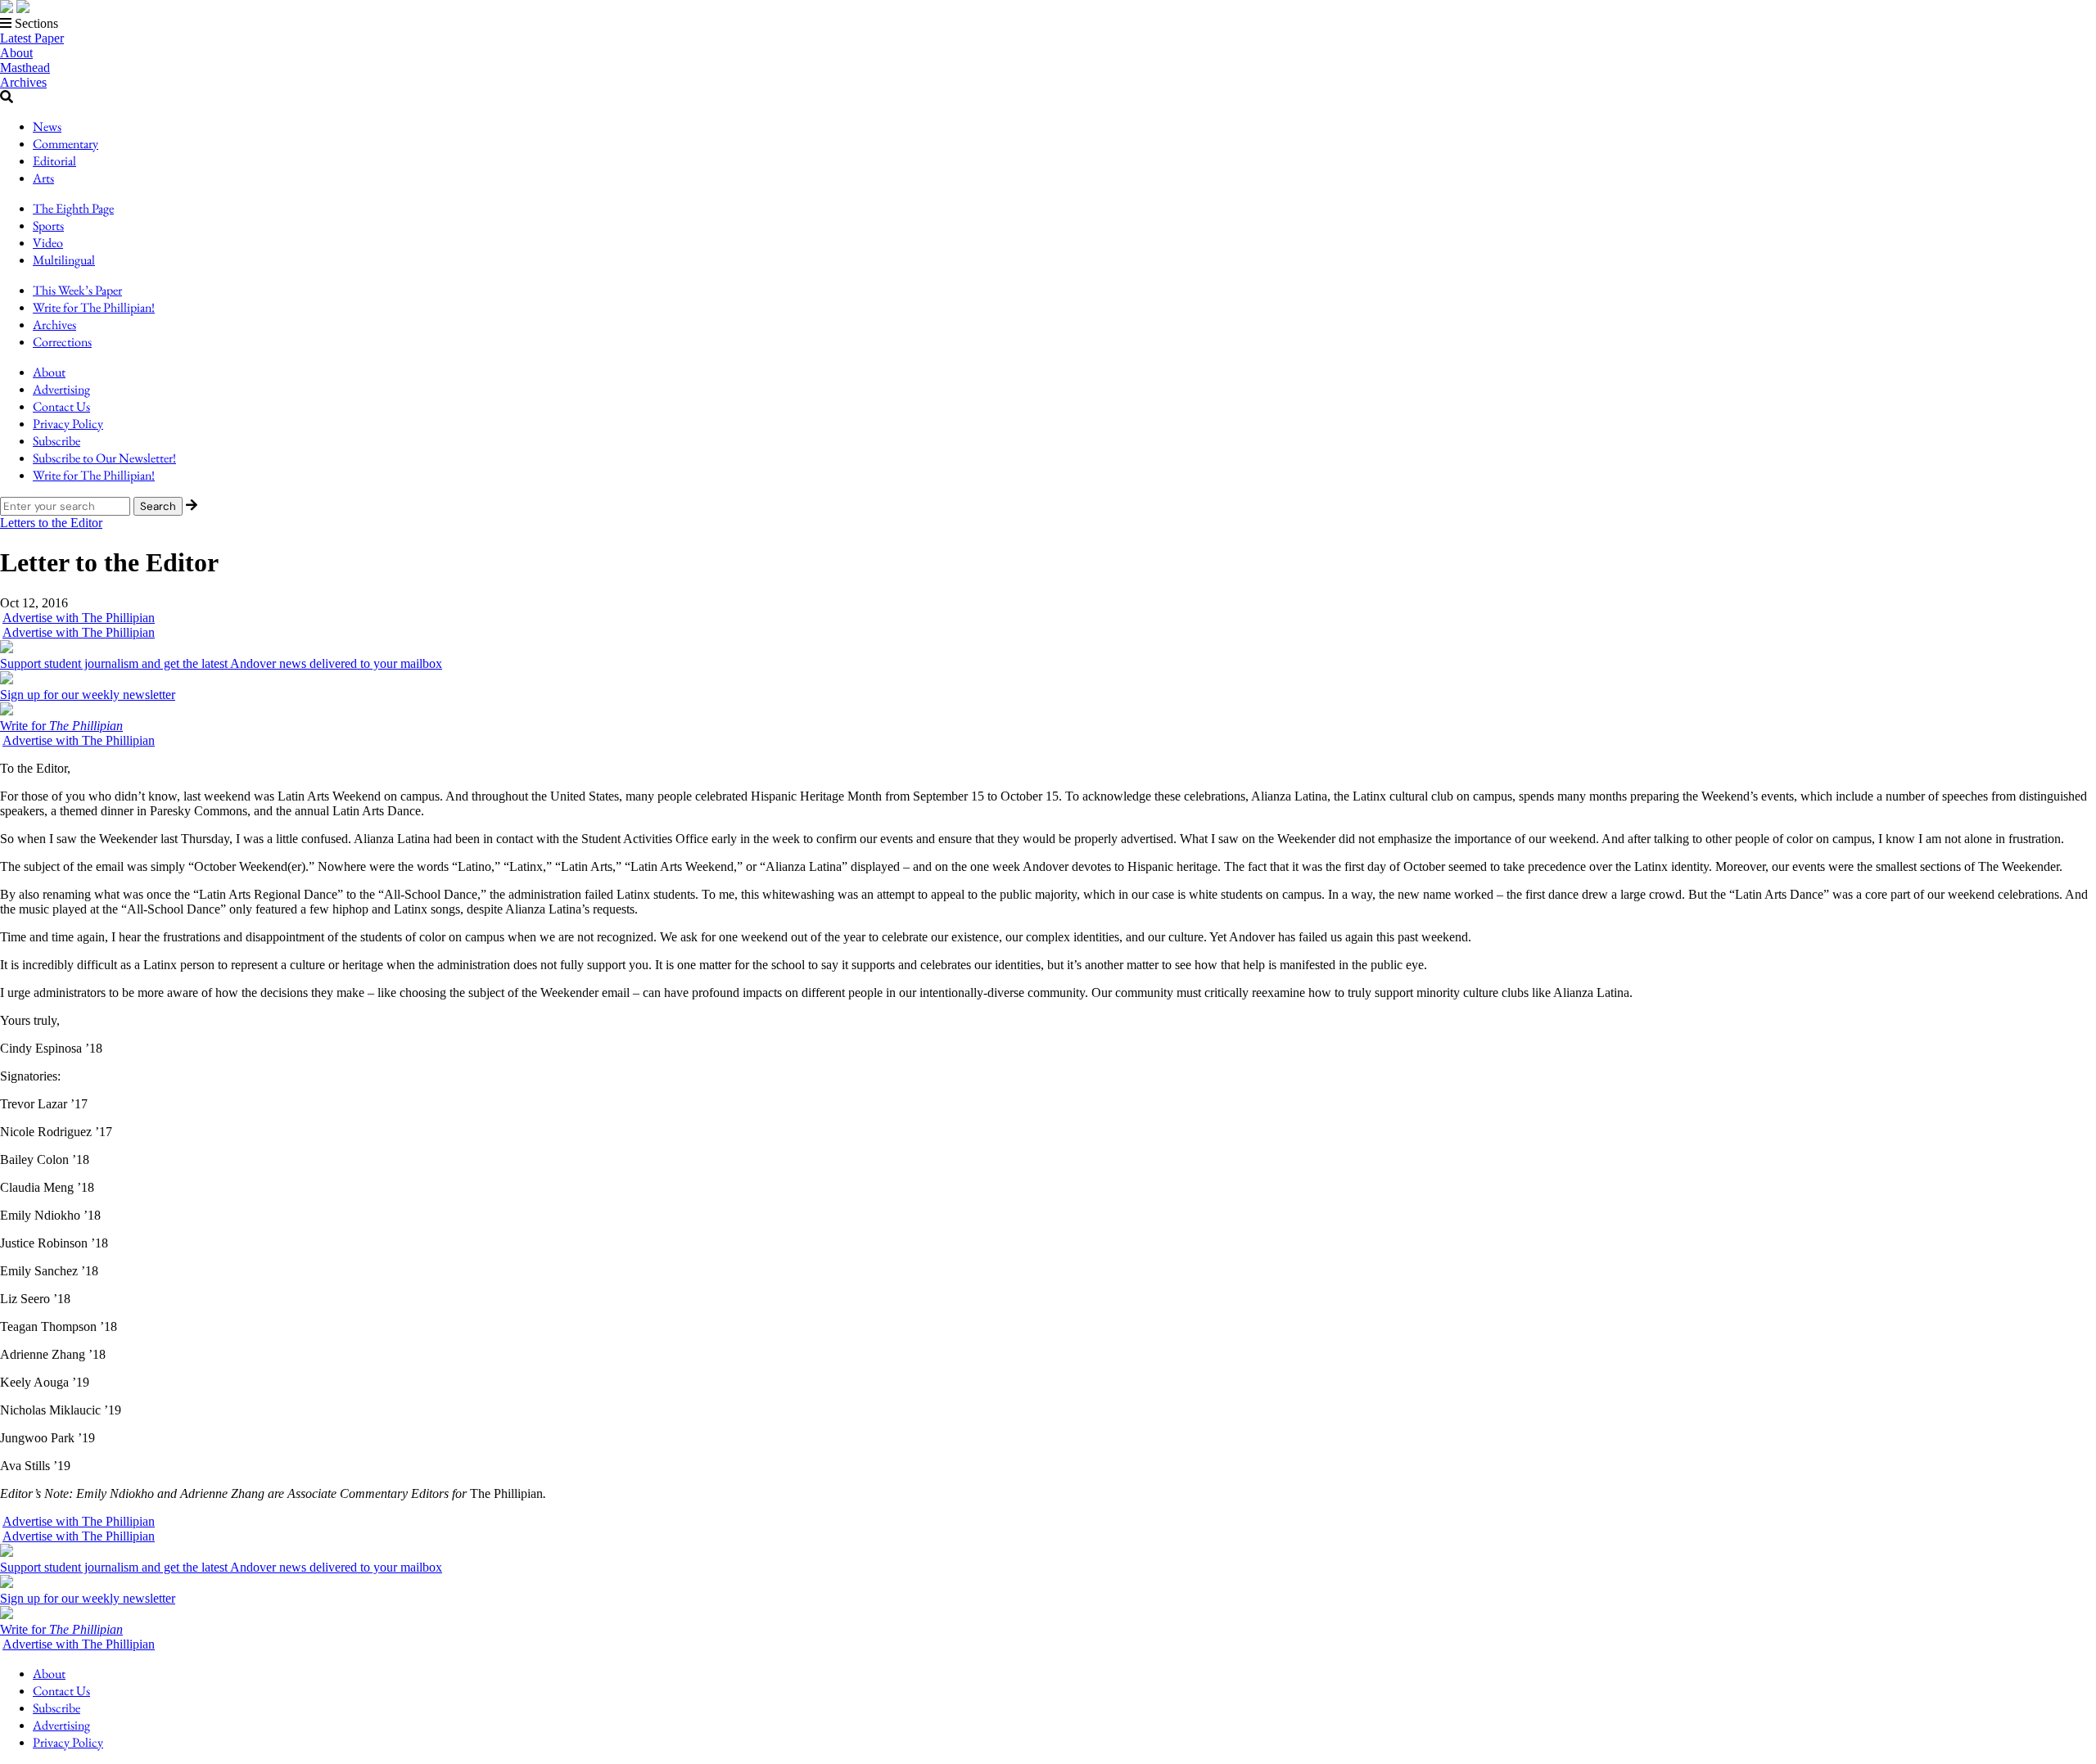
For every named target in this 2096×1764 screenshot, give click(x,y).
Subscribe (56, 441)
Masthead (25, 68)
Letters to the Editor (51, 523)
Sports (48, 226)
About (16, 53)
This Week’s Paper (77, 290)
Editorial (54, 161)
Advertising (61, 389)
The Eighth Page (73, 208)
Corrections (62, 342)
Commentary (65, 144)
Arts (43, 178)
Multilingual (64, 260)
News (47, 126)
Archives (23, 82)
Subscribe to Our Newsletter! (104, 458)
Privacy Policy (68, 424)
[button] (1048, 24)
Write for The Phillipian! (94, 307)
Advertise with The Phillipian (79, 618)
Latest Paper (32, 38)
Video (48, 243)
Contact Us (61, 406)
